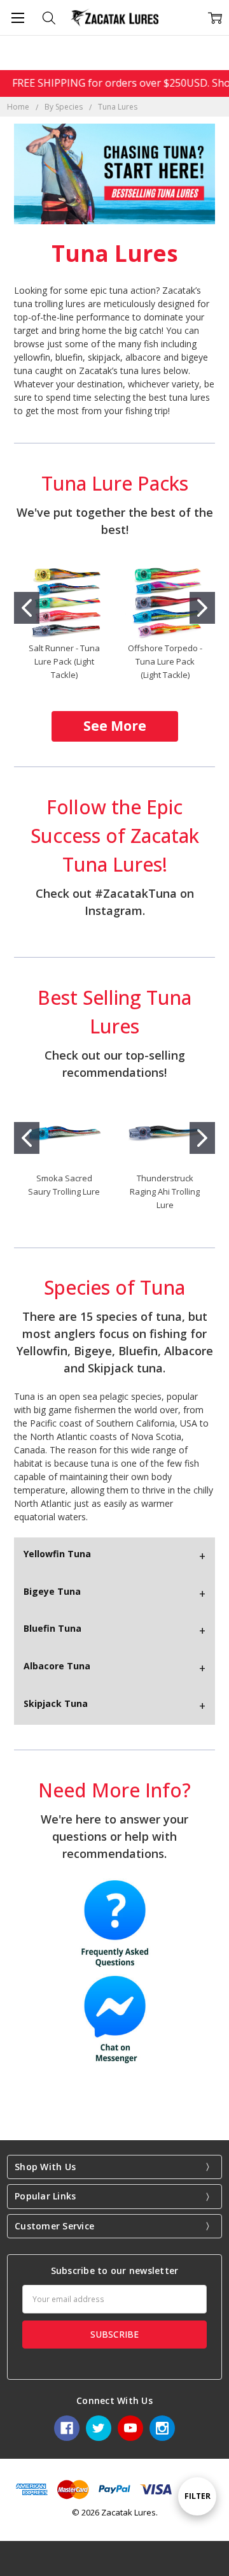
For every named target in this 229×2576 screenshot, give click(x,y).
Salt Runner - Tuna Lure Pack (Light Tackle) (64, 661)
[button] (115, 726)
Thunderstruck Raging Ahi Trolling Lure (165, 1191)
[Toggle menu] (17, 18)
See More (115, 726)
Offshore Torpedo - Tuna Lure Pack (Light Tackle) (165, 661)
